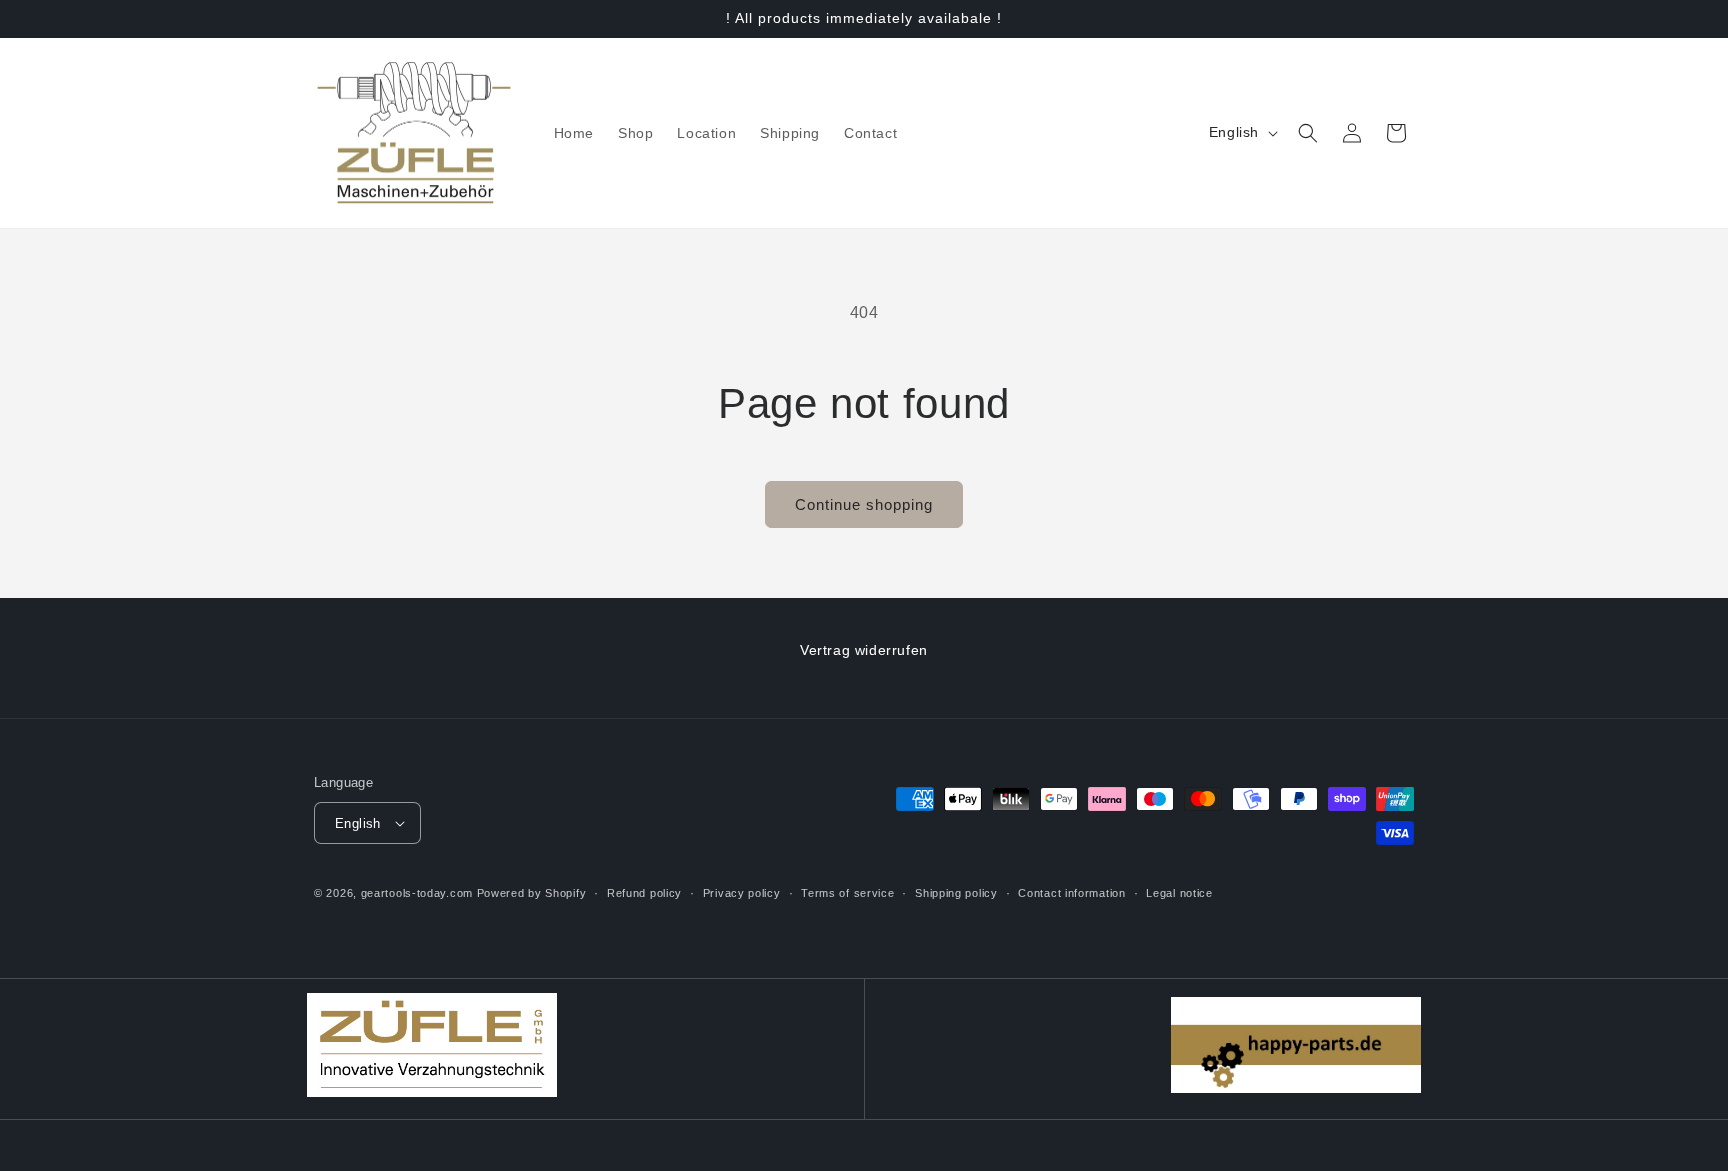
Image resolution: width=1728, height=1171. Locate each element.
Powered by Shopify (532, 893)
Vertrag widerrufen (864, 650)
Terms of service (847, 893)
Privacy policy (742, 893)
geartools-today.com (417, 893)
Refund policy (644, 893)
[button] (1308, 133)
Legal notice (1179, 893)
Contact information (1071, 893)
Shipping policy (956, 893)
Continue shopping (864, 504)
